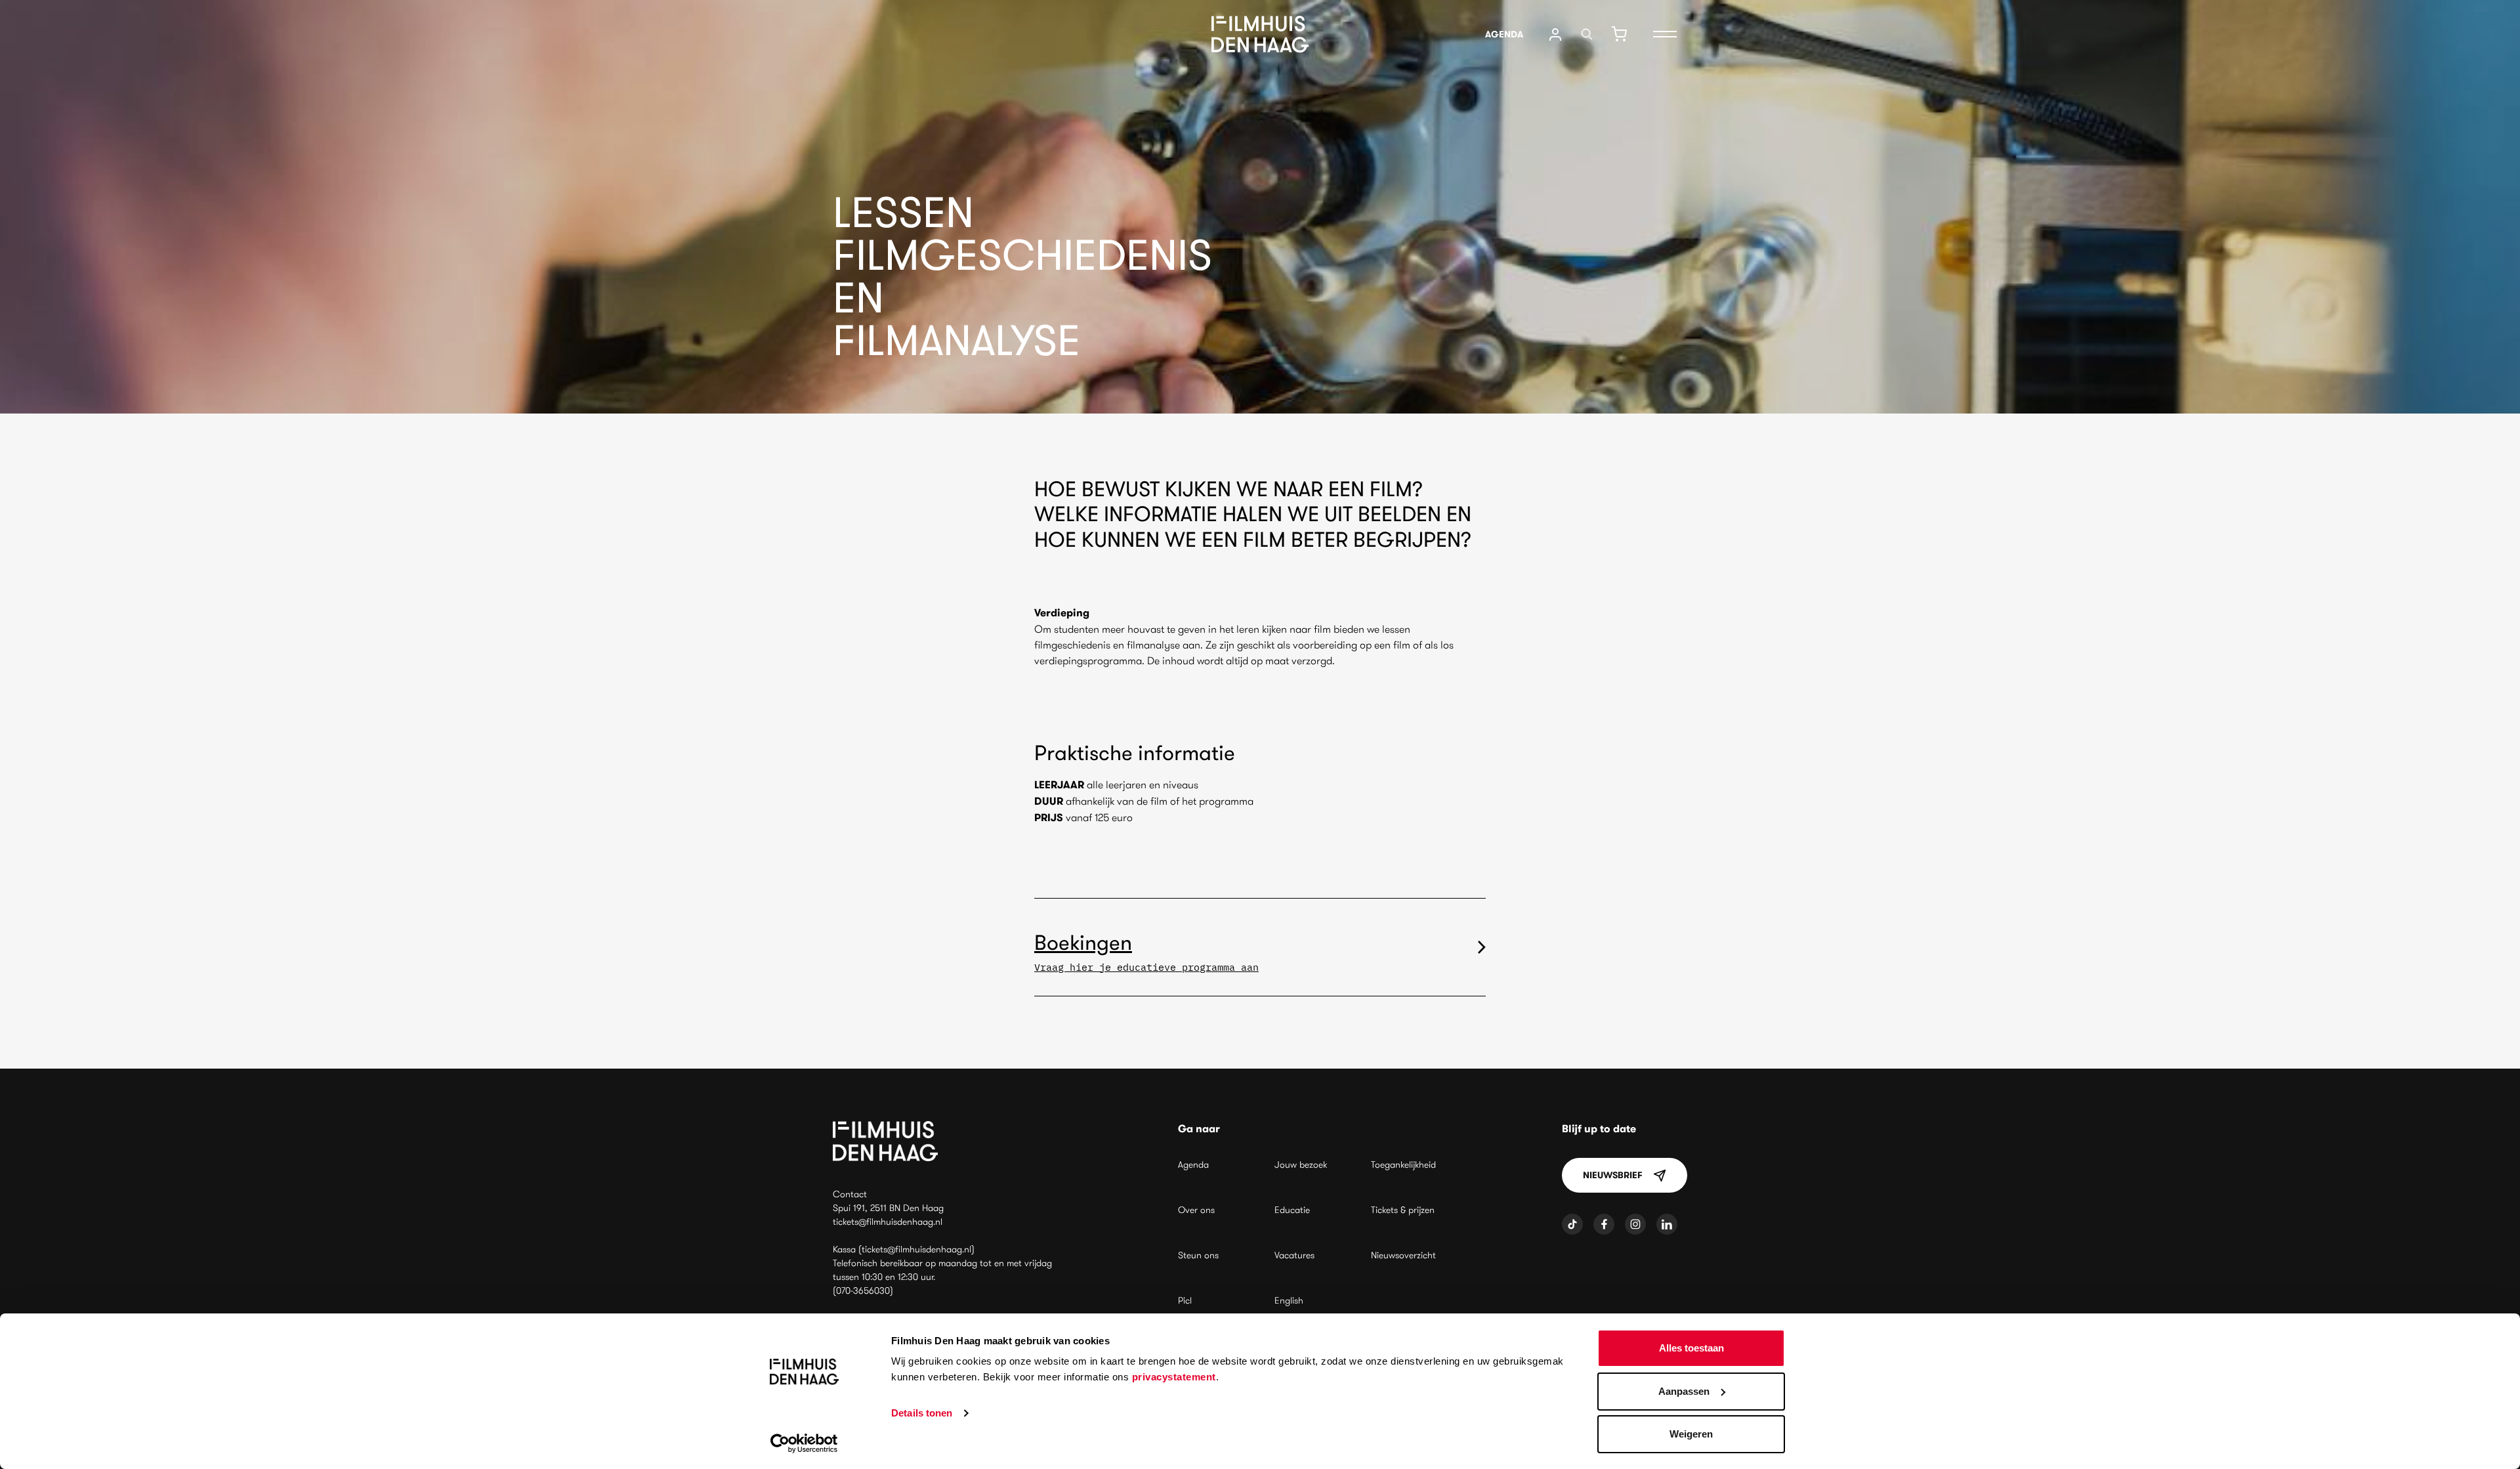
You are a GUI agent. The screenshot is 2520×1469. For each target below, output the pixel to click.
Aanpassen (1684, 1391)
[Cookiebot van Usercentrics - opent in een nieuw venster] (804, 1443)
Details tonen (922, 1413)
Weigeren (1691, 1434)
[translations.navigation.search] (1587, 34)
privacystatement (1174, 1377)
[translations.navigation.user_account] (1555, 34)
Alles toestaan (1691, 1348)
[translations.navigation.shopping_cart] (1619, 34)
